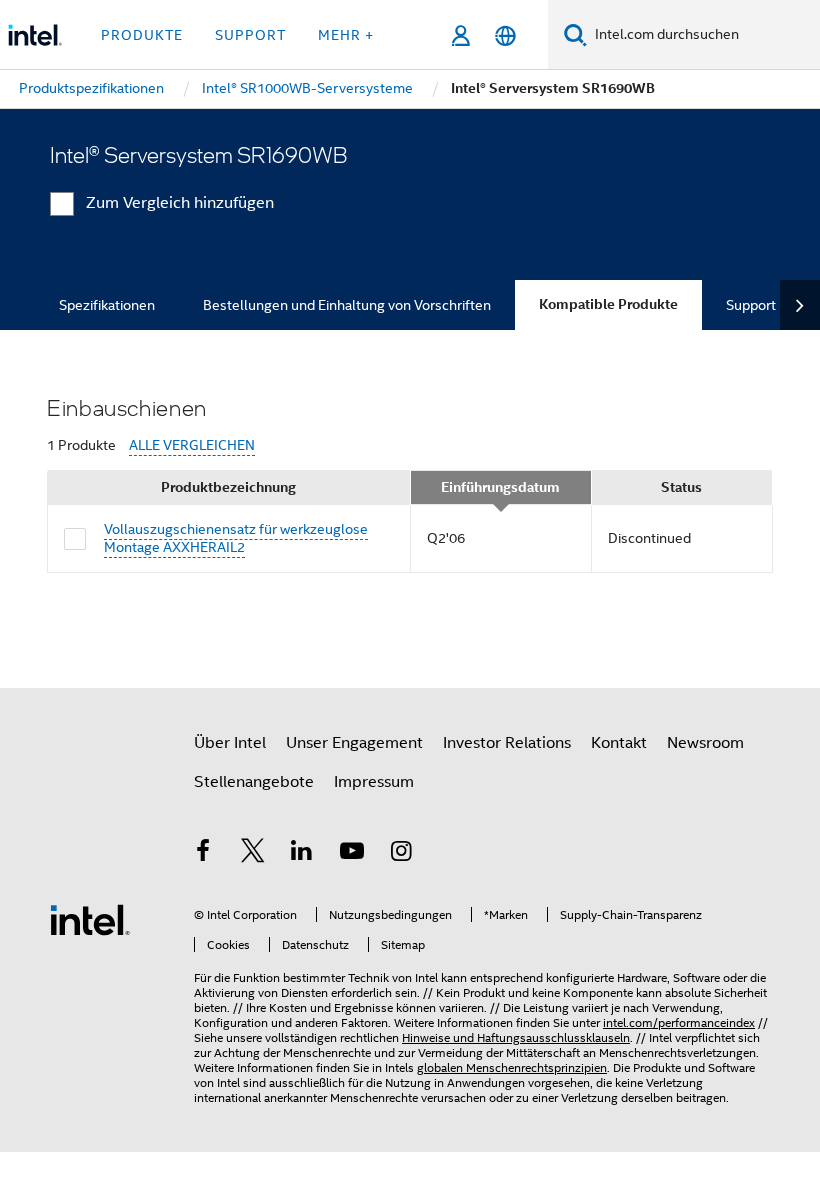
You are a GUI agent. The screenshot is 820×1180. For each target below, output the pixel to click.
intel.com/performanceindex (679, 1022)
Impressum (374, 782)
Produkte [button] (142, 35)
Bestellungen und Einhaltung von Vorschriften (347, 305)
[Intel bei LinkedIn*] (302, 854)
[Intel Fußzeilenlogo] (90, 919)
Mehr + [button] (346, 35)
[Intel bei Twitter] (253, 854)
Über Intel (230, 743)
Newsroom (705, 743)
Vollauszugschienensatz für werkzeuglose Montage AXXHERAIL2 (236, 538)
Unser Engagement (354, 743)
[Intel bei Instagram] (401, 854)
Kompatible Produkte (608, 304)
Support (751, 305)
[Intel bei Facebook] (203, 854)
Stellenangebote (254, 782)
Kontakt (619, 743)
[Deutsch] (505, 35)
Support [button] (250, 35)
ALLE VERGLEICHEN (192, 445)
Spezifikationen (107, 305)
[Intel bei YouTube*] (352, 854)
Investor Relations (507, 743)
